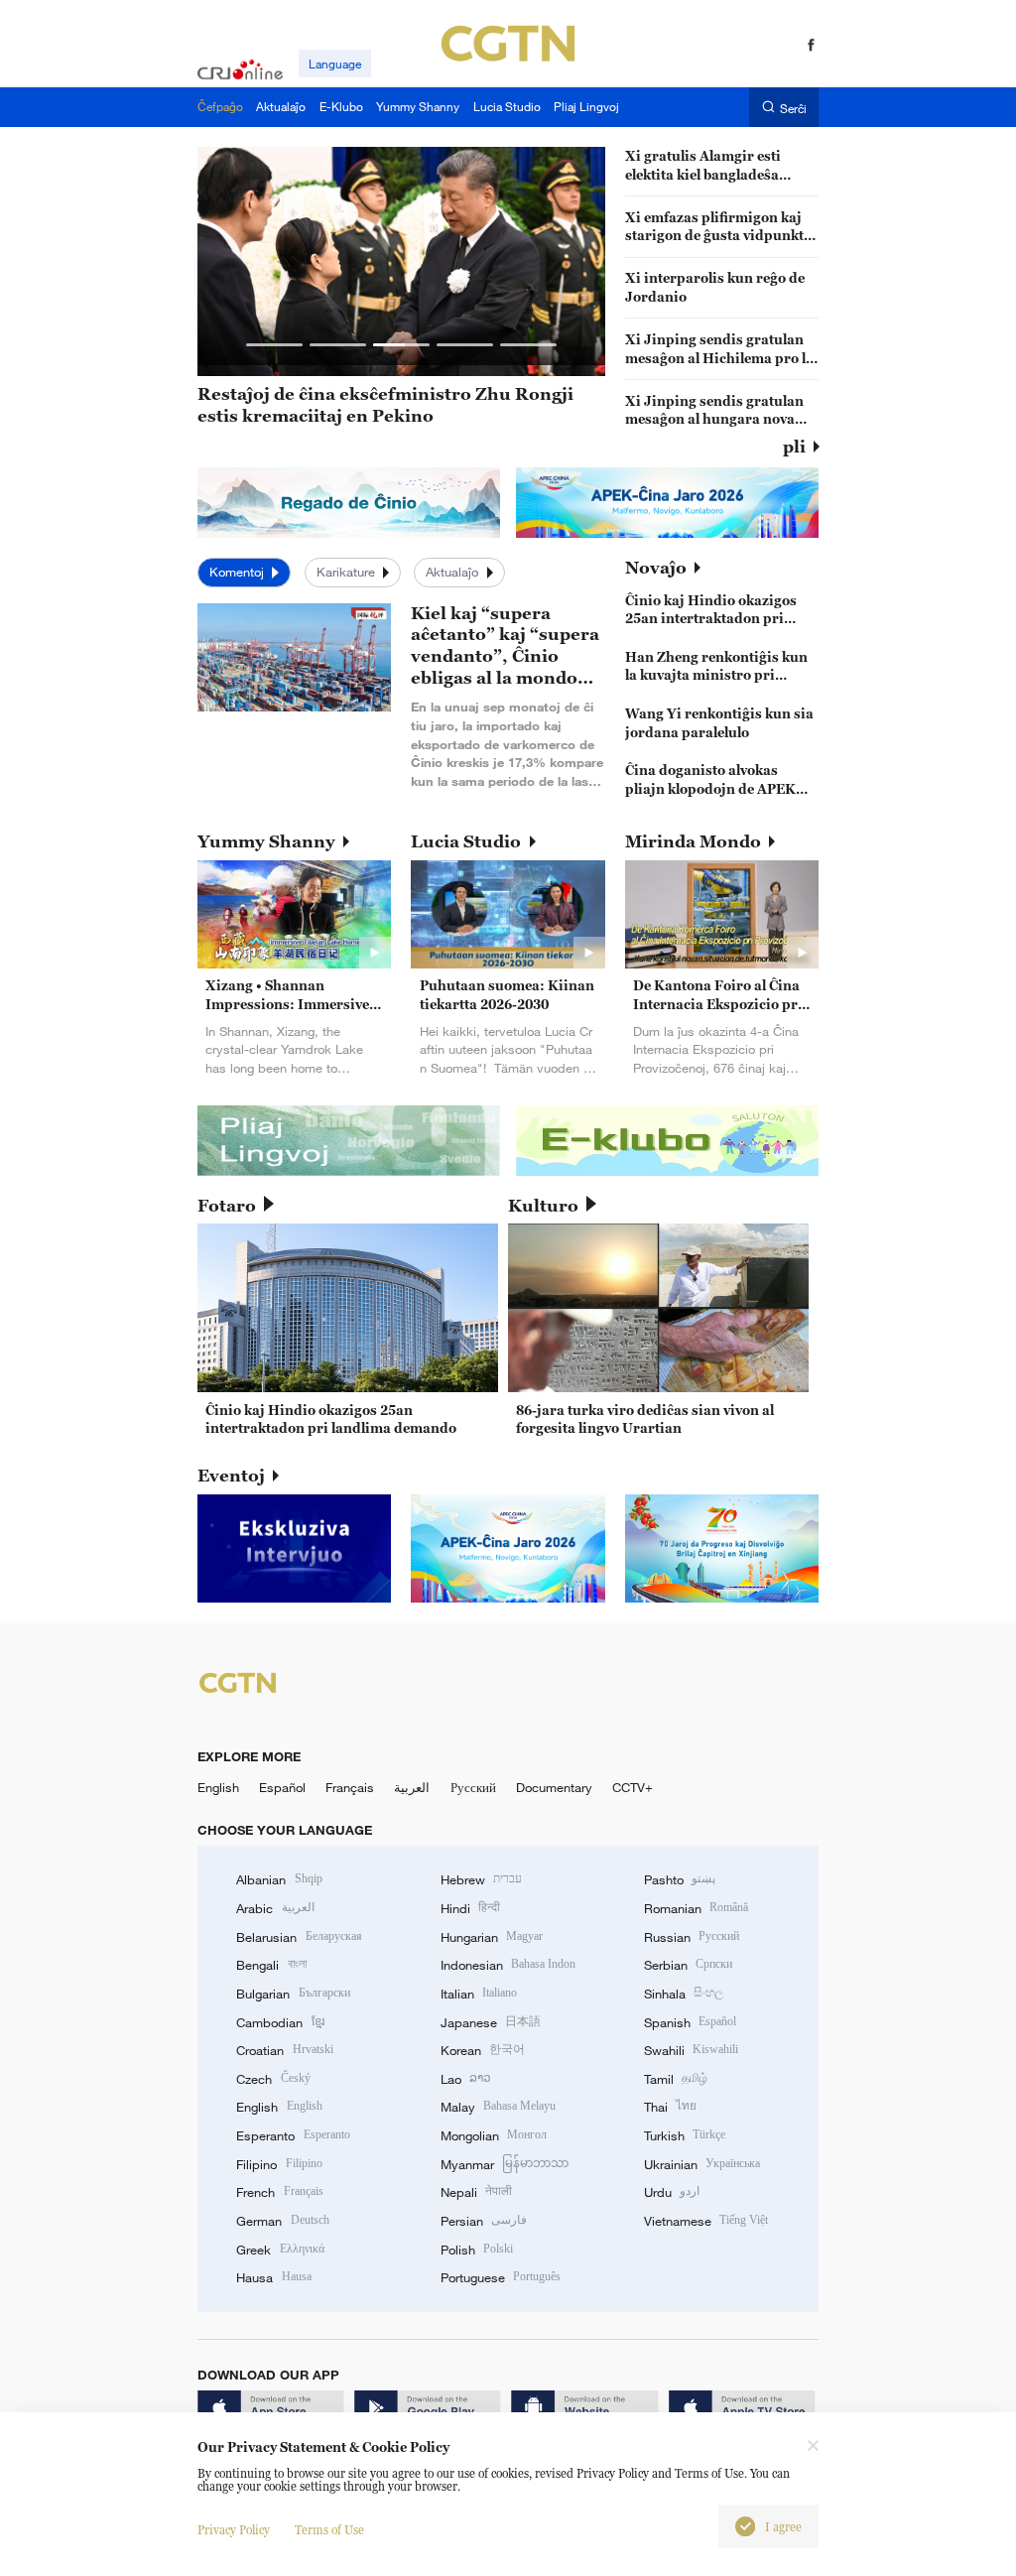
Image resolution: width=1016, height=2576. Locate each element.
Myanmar (505, 2164)
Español (282, 1787)
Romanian (696, 1908)
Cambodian (280, 2022)
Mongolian (494, 2135)
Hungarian (492, 1937)
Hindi (470, 1908)
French (279, 2192)
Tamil (676, 2079)
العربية (412, 1787)
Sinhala (684, 1994)
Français (350, 1787)
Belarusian (299, 1937)
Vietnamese (706, 2221)
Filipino (279, 2164)
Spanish (690, 2022)
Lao (466, 2079)
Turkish (685, 2135)
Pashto (680, 1879)
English (218, 1787)
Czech (273, 2079)
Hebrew (481, 1879)
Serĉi (793, 108)
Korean (483, 2050)
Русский (473, 1787)
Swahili (691, 2050)
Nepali (476, 2192)
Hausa (273, 2277)
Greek (280, 2250)
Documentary (554, 1787)
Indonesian (508, 1965)
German (282, 2221)
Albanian (279, 1879)
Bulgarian (293, 1994)
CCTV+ (633, 1787)
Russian (692, 1937)
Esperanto (293, 2135)
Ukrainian (702, 2164)
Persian (484, 2221)
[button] (274, 345)
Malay (498, 2107)
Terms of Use (329, 2530)
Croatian (284, 2050)
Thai (670, 2107)
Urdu (672, 2192)
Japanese (491, 2022)
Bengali (271, 1965)
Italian (479, 1994)
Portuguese (501, 2277)
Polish (477, 2250)
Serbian (688, 1965)
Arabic (275, 1908)
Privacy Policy (234, 2530)
